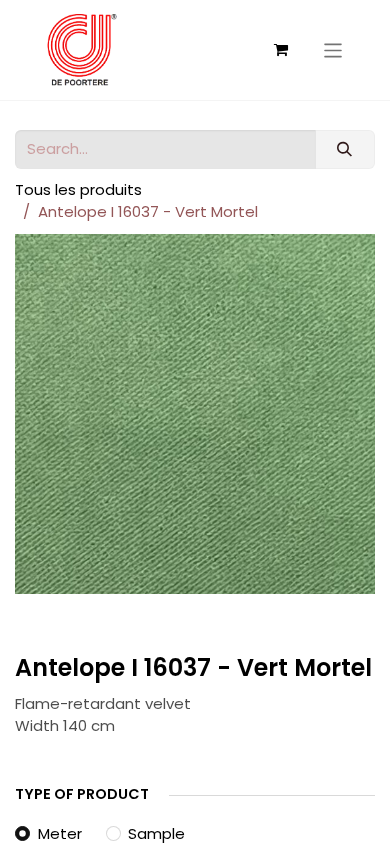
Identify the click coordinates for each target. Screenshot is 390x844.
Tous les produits (78, 189)
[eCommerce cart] (281, 50)
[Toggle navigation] (333, 49)
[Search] (345, 149)
